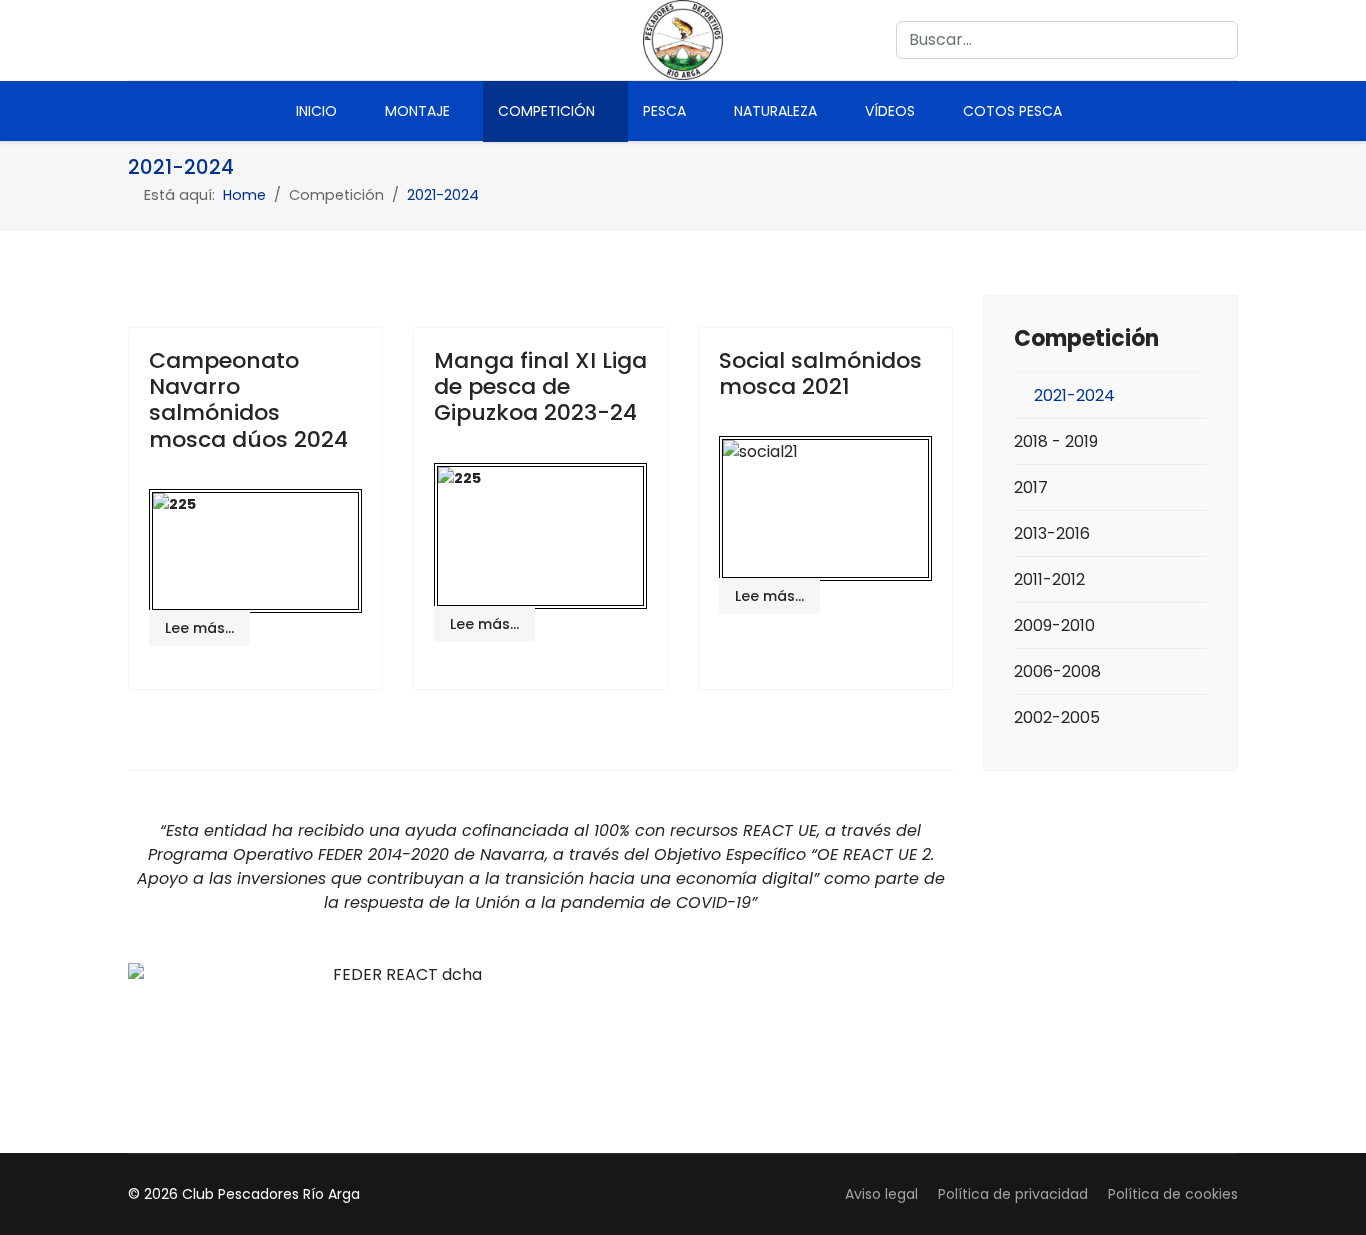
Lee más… (199, 628)
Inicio (316, 111)
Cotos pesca (1012, 111)
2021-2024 (1074, 395)
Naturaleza (775, 111)
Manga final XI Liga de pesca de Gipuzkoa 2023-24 (540, 387)
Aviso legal (881, 1194)
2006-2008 (1057, 671)
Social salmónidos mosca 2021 (820, 373)
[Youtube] (176, 39)
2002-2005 (1057, 717)
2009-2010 (1054, 625)
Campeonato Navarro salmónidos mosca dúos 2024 (248, 400)
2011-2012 (1049, 579)
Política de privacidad (1013, 1194)
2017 (1031, 487)
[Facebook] (137, 39)
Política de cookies (1173, 1194)
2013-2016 (1052, 533)
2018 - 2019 (1056, 441)
